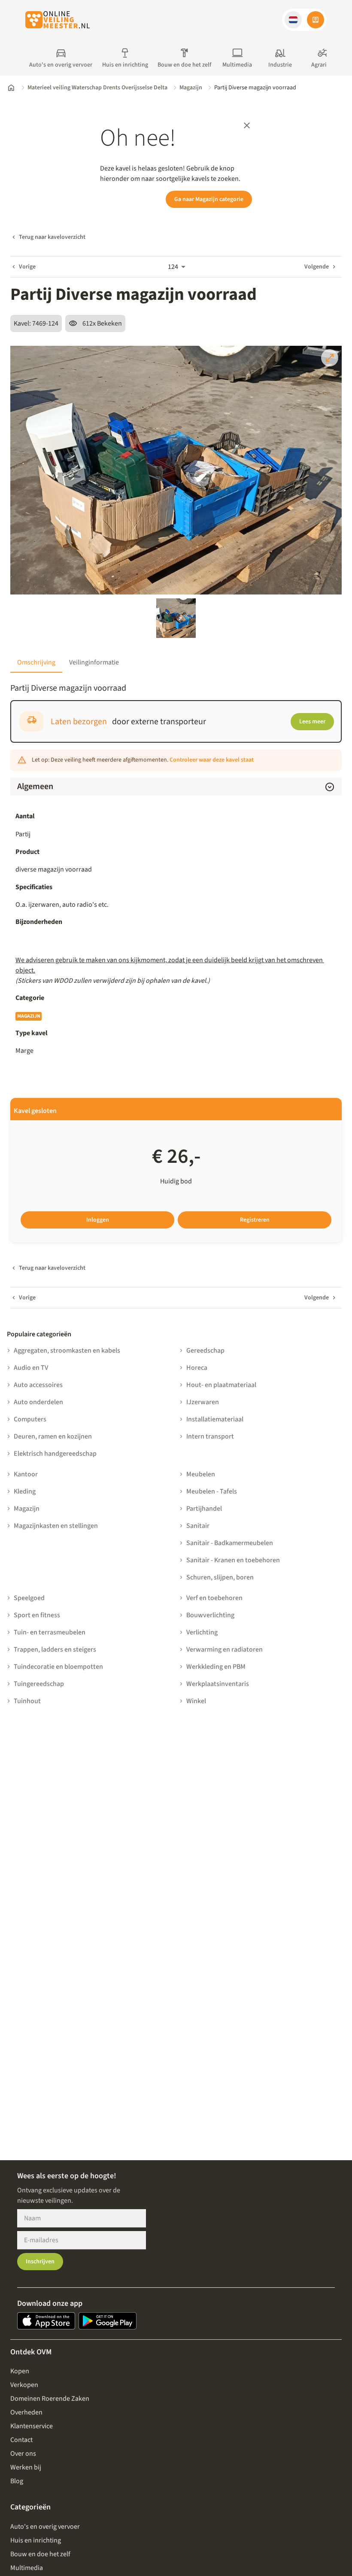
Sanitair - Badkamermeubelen (230, 1543)
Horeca (197, 1368)
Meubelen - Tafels (212, 1491)
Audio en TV (31, 1368)
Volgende (317, 267)
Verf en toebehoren (214, 1598)
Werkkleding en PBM (216, 1667)
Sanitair (198, 1526)
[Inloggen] (316, 20)
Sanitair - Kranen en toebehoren (233, 1560)
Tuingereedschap (39, 1684)
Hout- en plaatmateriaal (221, 1385)
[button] (293, 20)
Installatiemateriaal (215, 1419)
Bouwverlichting (210, 1615)
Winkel (196, 1701)
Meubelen (201, 1474)
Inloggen (98, 1220)
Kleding (25, 1491)
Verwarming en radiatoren (225, 1649)
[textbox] (176, 905)
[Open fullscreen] (330, 358)
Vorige (27, 267)
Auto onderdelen (38, 1402)
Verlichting (202, 1632)
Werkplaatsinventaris (218, 1684)
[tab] (36, 662)
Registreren (255, 1220)
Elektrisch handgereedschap (55, 1454)
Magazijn (191, 88)
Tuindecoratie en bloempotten (58, 1667)
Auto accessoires (38, 1385)
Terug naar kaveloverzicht (52, 237)
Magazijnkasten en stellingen (56, 1526)
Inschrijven (40, 2262)
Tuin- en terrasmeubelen (50, 1632)
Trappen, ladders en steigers (55, 1649)
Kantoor (26, 1474)
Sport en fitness (37, 1615)
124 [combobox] (173, 267)
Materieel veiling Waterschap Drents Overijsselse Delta (97, 88)
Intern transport (210, 1436)
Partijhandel (204, 1509)
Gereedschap (205, 1350)
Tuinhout (27, 1701)
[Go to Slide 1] (176, 618)
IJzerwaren (203, 1402)
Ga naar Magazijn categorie (209, 199)
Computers (30, 1419)
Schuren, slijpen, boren (220, 1577)
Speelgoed (29, 1598)
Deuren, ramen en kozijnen (53, 1436)
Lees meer (312, 722)
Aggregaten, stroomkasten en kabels (67, 1350)
